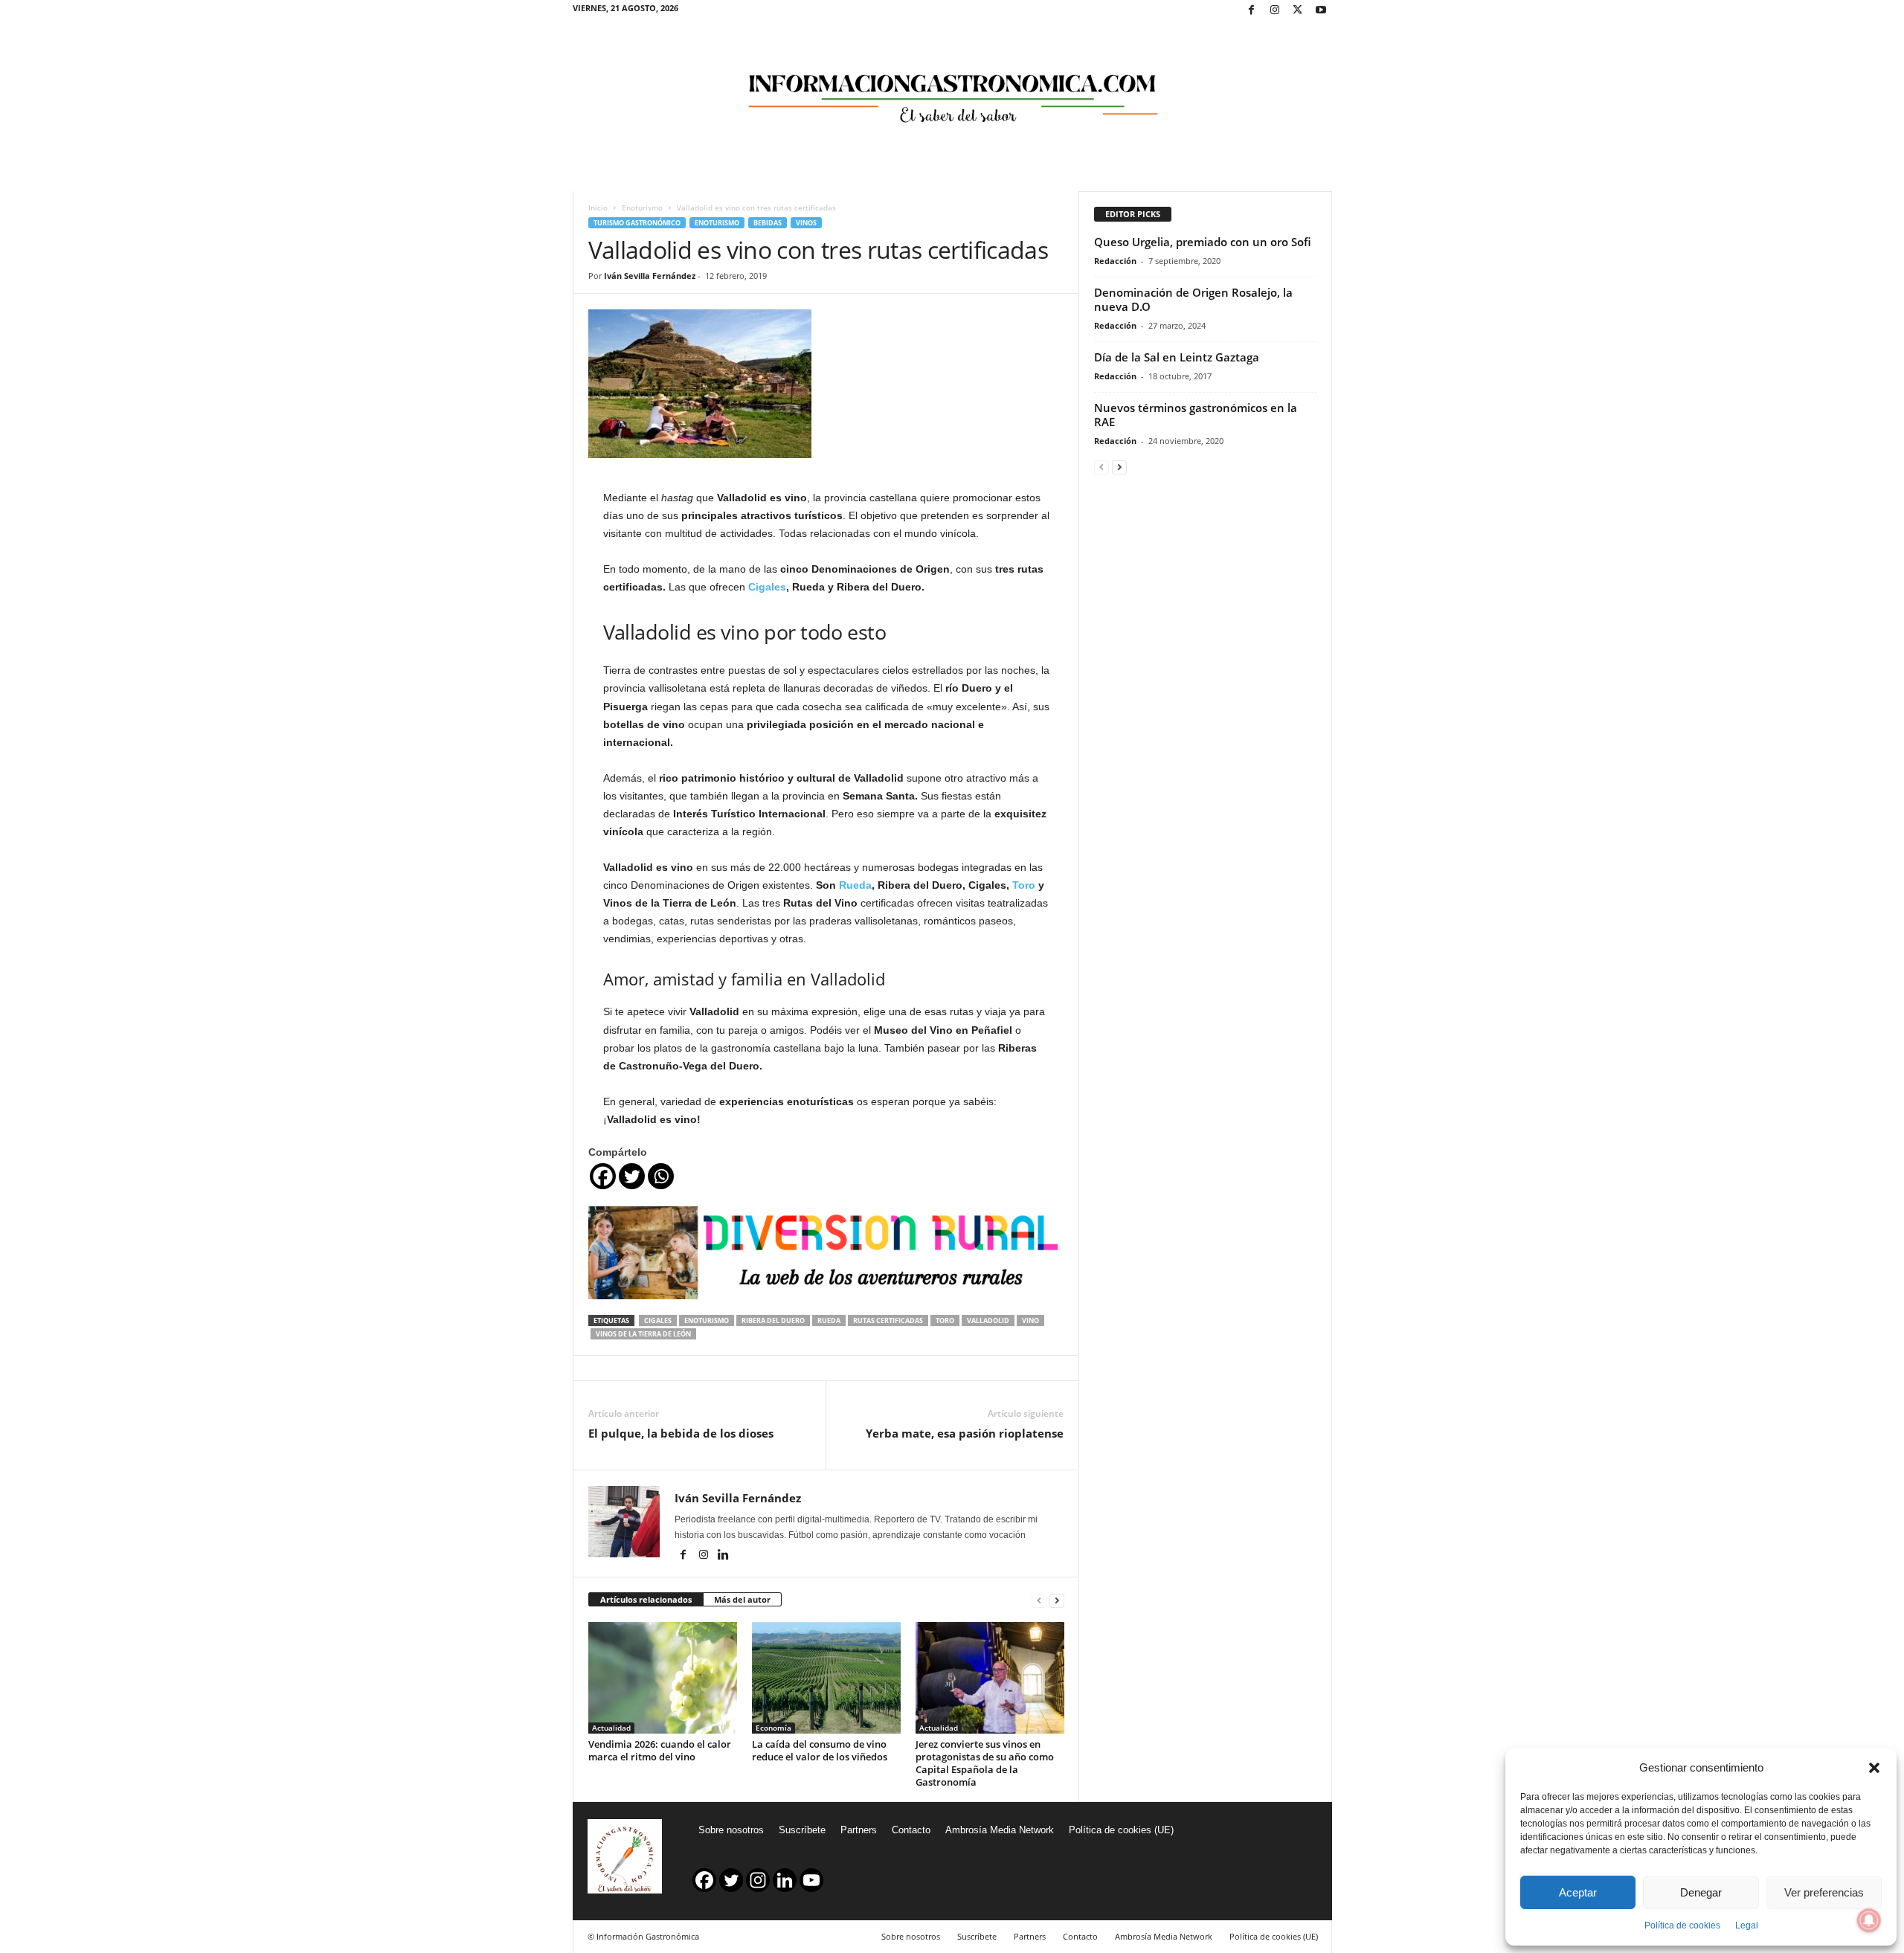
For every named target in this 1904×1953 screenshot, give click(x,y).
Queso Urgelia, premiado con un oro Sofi (1203, 242)
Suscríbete (802, 1830)
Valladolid (988, 1320)
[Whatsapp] (661, 1176)
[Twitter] (1298, 11)
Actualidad (611, 1728)
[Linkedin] (724, 1556)
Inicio (598, 207)
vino (1030, 1320)
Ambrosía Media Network (1000, 1830)
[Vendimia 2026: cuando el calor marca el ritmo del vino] (663, 1678)
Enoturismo (642, 207)
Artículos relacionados (646, 1599)
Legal (1747, 1925)
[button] (1874, 1768)
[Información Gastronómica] (952, 89)
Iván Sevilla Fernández (650, 276)
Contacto (911, 1830)
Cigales (767, 587)
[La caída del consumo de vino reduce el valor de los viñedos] (826, 1678)
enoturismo (707, 1320)
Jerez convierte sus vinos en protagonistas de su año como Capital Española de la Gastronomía (985, 1763)
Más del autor (742, 1599)
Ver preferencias (1824, 1892)
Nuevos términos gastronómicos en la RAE (1196, 415)
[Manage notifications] (1869, 1920)
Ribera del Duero (773, 1320)
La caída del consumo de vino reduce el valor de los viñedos (820, 1750)
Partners (859, 1830)
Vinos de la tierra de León (643, 1334)
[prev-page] (1039, 1600)
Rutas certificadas (888, 1320)
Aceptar (1578, 1892)
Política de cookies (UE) (1121, 1830)
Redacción (1115, 261)
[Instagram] (1275, 11)
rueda (829, 1320)
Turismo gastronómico (637, 223)
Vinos (806, 223)
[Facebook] (1252, 11)
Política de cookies (1682, 1925)
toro (945, 1320)
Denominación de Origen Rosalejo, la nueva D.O (1193, 299)
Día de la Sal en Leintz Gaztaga (1177, 357)
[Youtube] (1321, 11)
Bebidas (768, 223)
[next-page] (1057, 1600)
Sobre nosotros (731, 1830)
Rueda (855, 885)
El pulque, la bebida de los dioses (681, 1433)
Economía (773, 1728)
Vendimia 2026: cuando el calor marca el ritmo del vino (660, 1750)
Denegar (1701, 1892)
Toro (1024, 885)
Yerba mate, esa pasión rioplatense (965, 1433)
